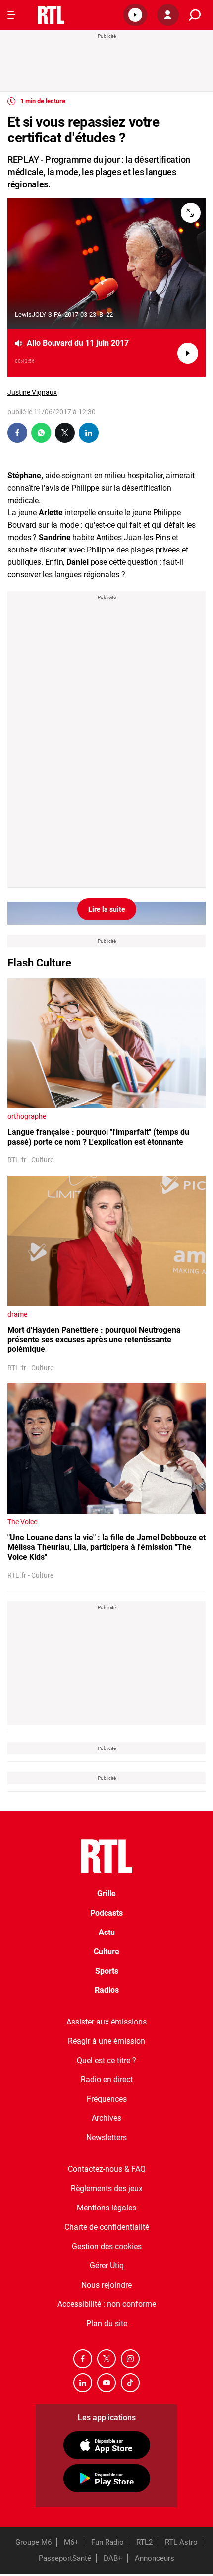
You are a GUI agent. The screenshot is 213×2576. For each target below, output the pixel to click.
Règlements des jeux (107, 2188)
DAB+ (113, 2558)
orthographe (27, 1116)
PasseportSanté (65, 2558)
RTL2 (144, 2542)
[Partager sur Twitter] (65, 433)
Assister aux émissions (106, 2022)
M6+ (71, 2542)
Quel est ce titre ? (106, 2060)
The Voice (22, 1522)
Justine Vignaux (32, 392)
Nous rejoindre (106, 2285)
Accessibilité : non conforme (107, 2304)
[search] (195, 15)
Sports (107, 1971)
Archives (106, 2118)
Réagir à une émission (106, 2041)
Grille (106, 1894)
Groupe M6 (33, 2542)
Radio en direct (107, 2080)
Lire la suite (107, 909)
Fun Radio (107, 2542)
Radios (107, 1990)
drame (17, 1314)
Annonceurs (155, 2558)
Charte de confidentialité (107, 2227)
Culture (106, 1952)
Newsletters (106, 2138)
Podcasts (106, 1913)
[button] (135, 15)
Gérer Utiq (107, 2266)
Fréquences (107, 2099)
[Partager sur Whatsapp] (41, 433)
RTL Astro (181, 2542)
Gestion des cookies (107, 2246)
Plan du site (107, 2323)
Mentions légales (106, 2208)
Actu (107, 1932)
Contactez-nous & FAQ (107, 2169)
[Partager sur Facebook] (17, 433)
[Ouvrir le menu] (11, 15)
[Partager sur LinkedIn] (89, 433)
